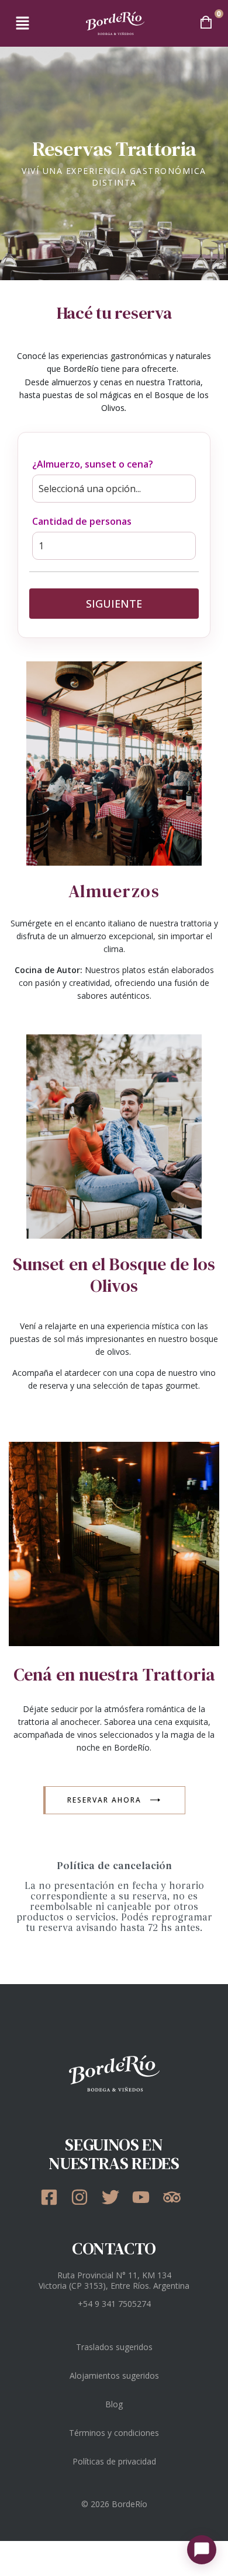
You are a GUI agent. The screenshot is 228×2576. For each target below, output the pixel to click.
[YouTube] (145, 2197)
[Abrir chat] (202, 2550)
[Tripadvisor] (176, 2197)
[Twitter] (114, 2197)
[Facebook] (53, 2197)
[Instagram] (83, 2197)
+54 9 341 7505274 (114, 2304)
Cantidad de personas (82, 521)
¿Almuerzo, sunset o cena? (93, 464)
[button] (22, 23)
